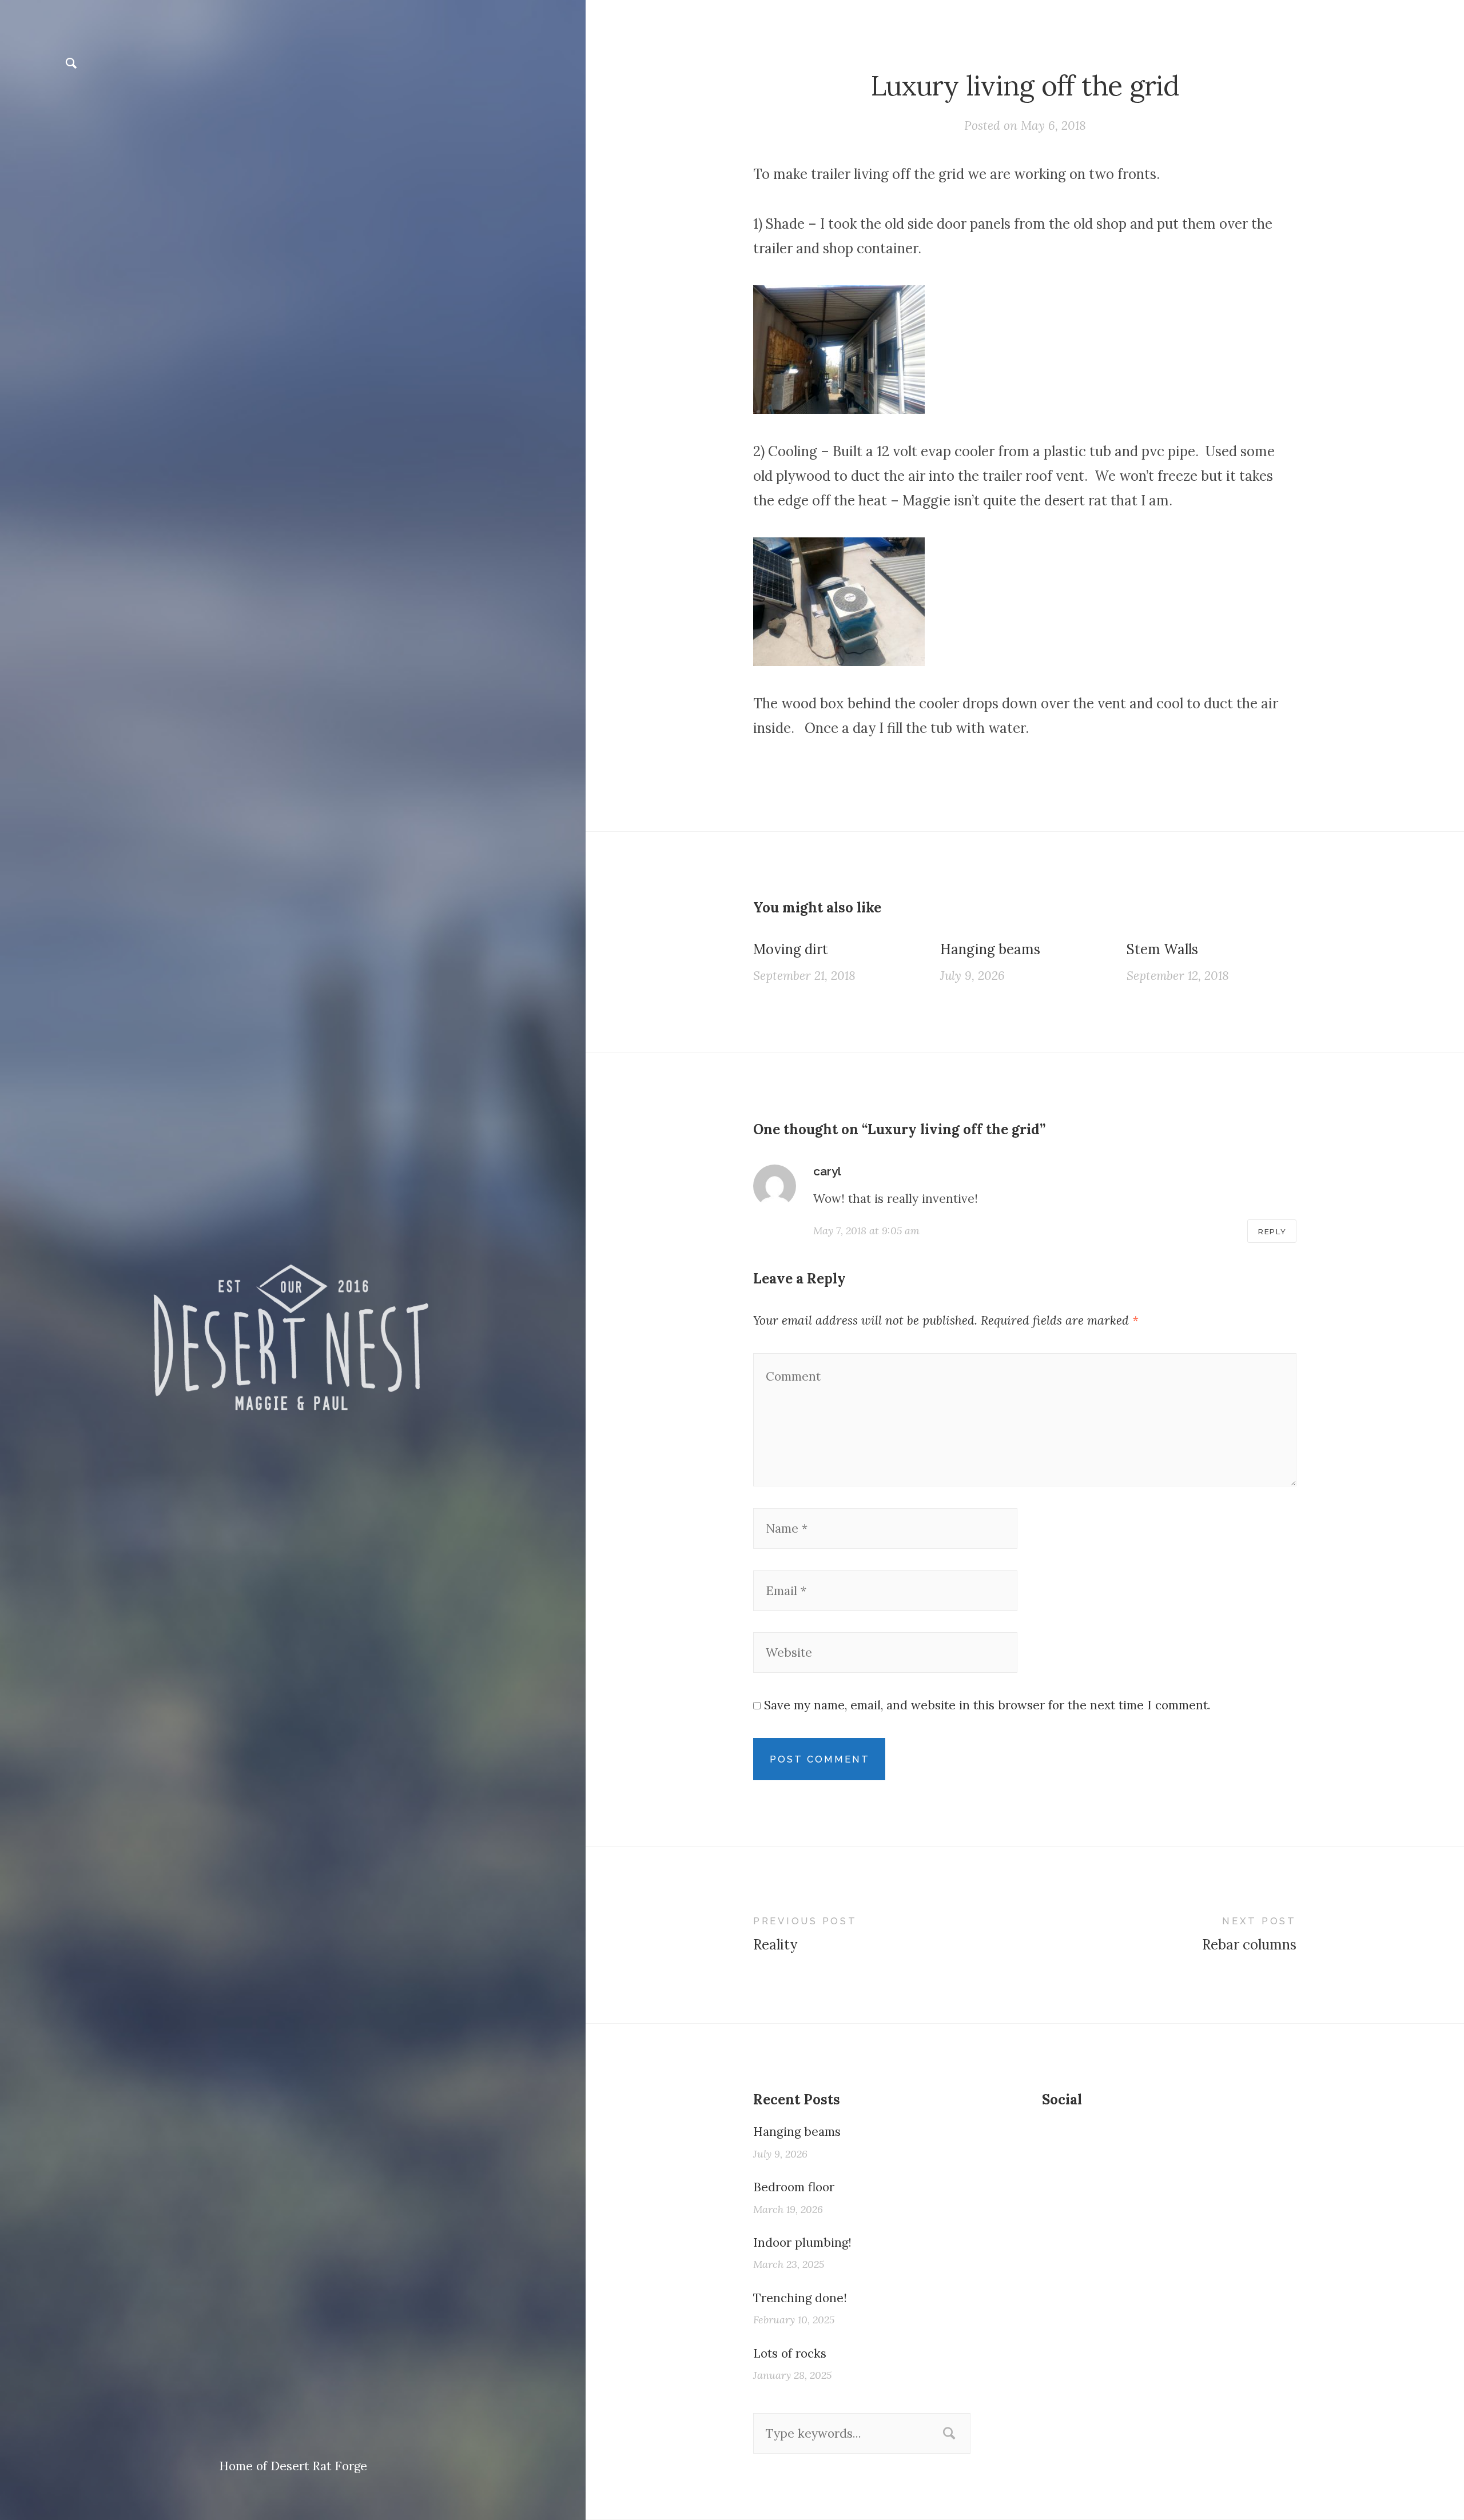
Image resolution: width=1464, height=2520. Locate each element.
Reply (1272, 1231)
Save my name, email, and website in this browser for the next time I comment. (987, 1705)
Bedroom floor (794, 2187)
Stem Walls (1162, 949)
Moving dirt (791, 949)
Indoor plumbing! (802, 2242)
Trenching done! (800, 2298)
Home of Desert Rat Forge (293, 2466)
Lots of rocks (790, 2353)
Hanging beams (990, 949)
